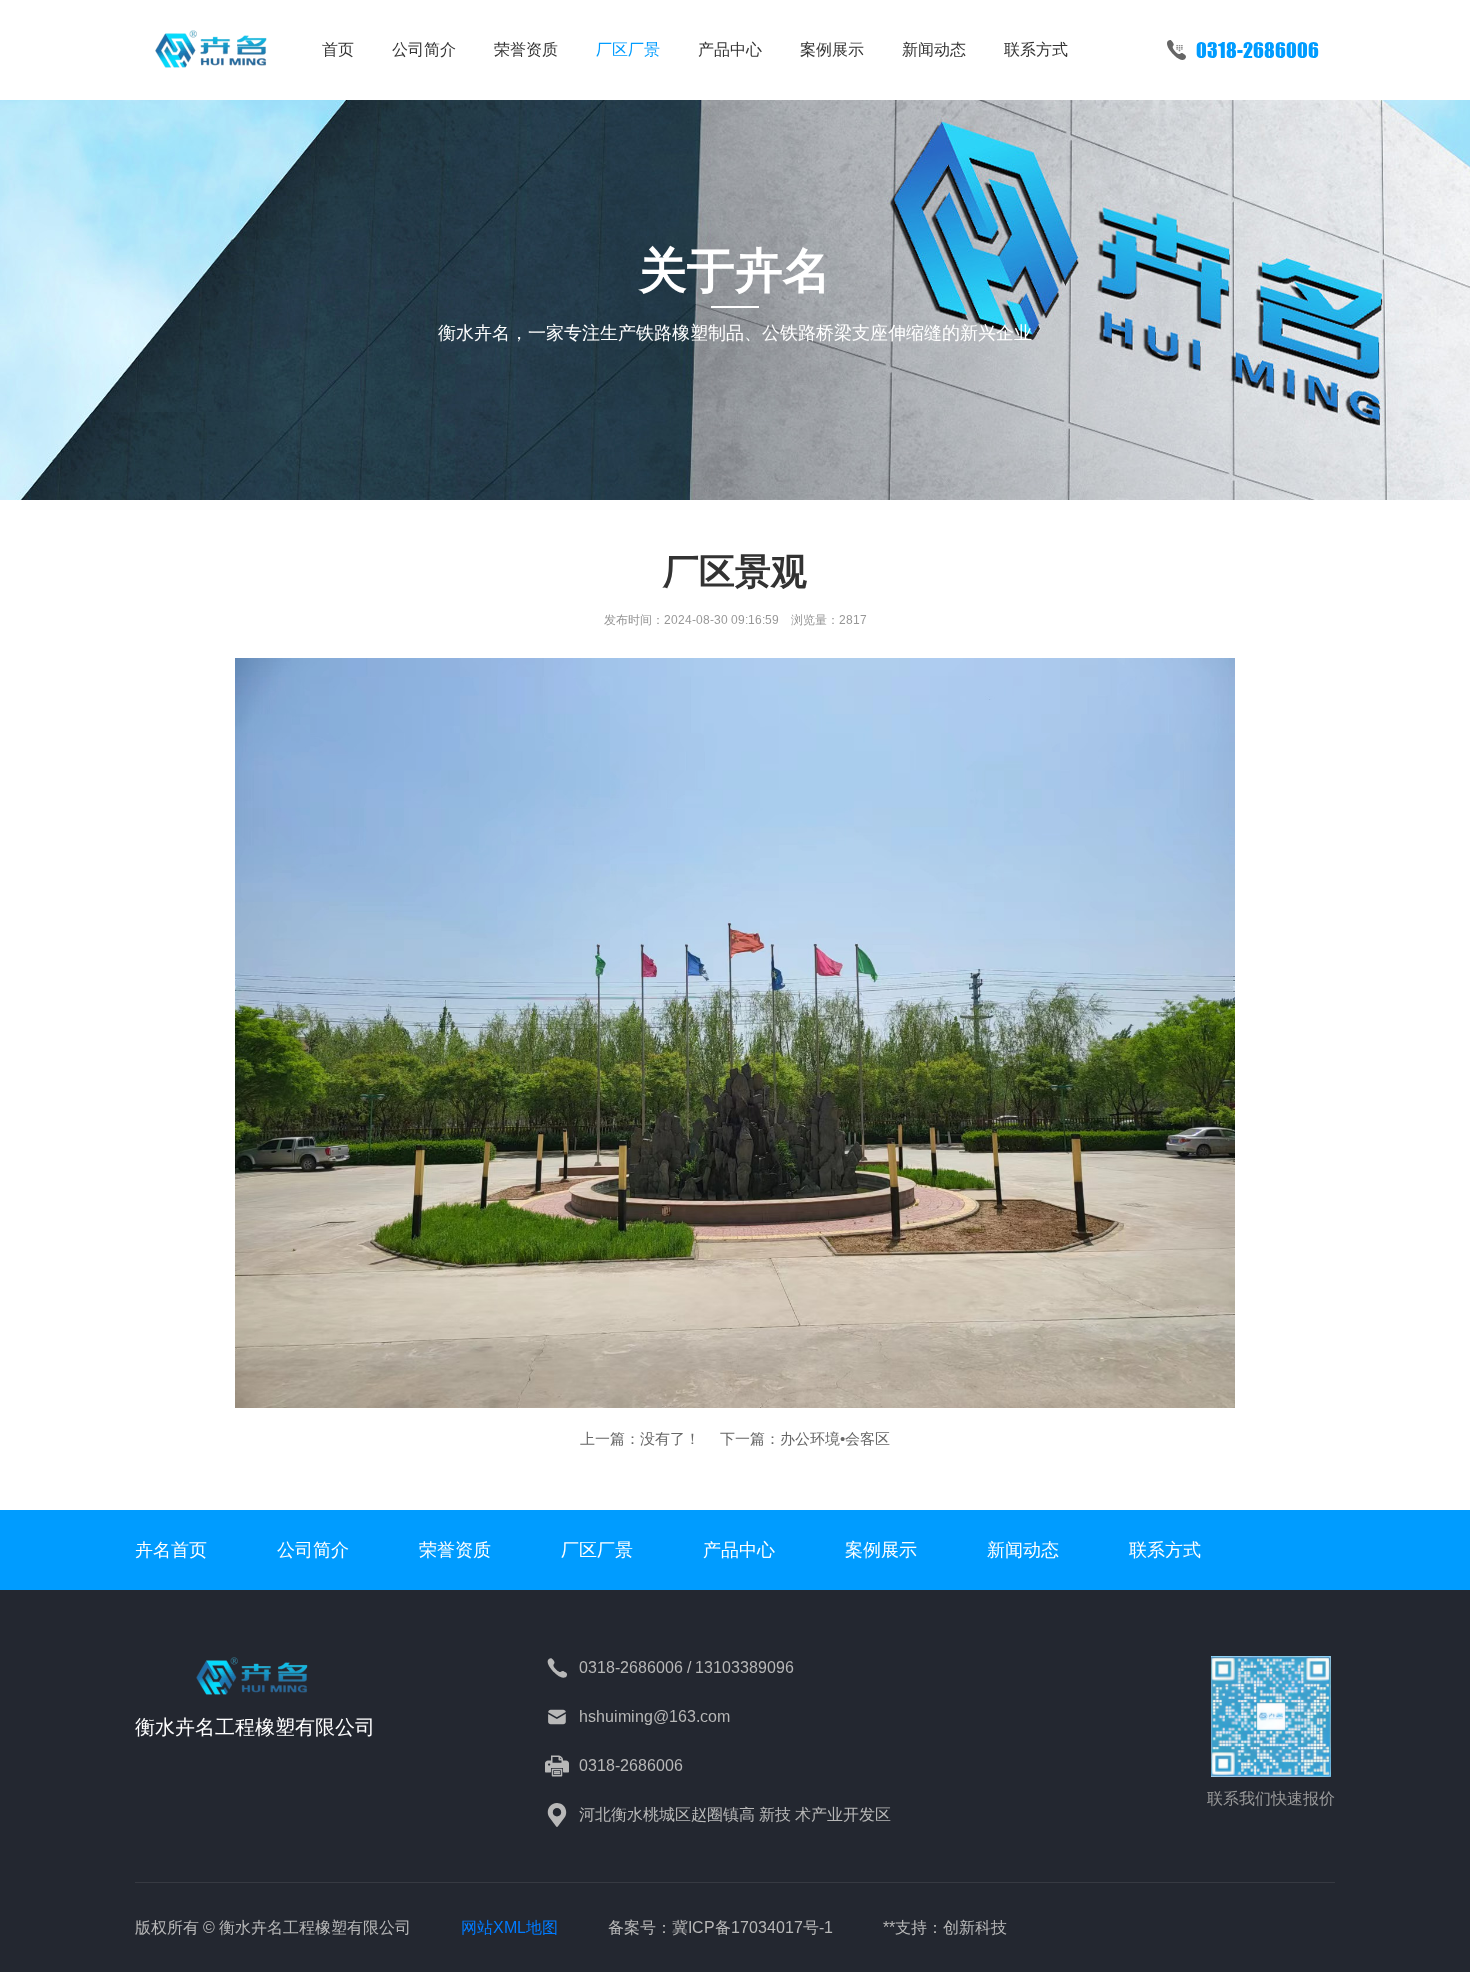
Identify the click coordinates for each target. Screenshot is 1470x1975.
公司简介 (424, 49)
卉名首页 (171, 1550)
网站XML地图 (509, 1927)
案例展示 (832, 49)
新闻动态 (934, 49)
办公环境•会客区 (835, 1438)
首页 (338, 49)
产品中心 (730, 49)
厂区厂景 (628, 49)
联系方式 (1036, 49)
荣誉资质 (526, 49)
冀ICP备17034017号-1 (752, 1927)
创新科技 (975, 1927)
